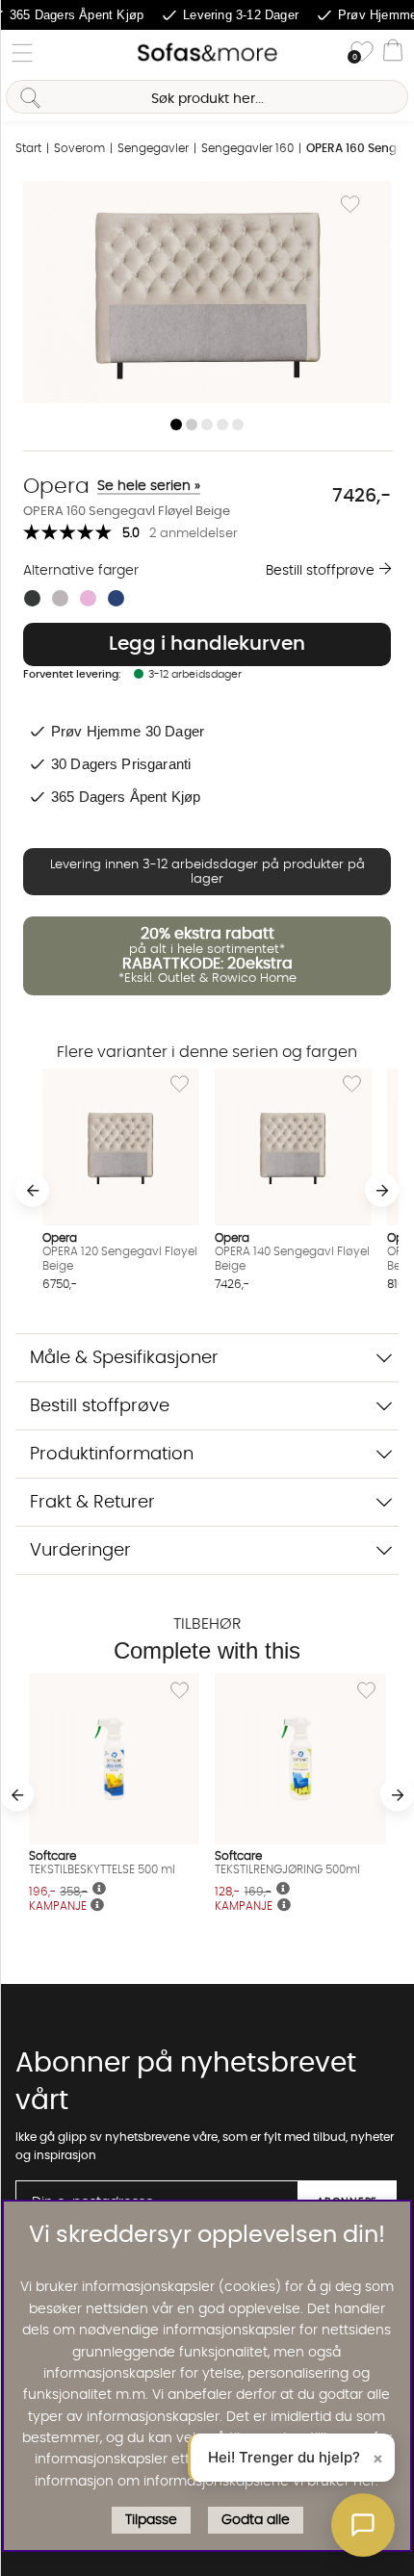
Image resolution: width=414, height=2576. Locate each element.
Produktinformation (112, 1454)
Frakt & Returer (92, 1502)
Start (28, 148)
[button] (363, 2525)
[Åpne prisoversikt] (97, 1906)
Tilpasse (151, 2520)
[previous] (32, 1190)
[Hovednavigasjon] (22, 53)
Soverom (79, 148)
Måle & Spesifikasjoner (124, 1358)
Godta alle (256, 2520)
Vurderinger (80, 1550)
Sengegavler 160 (247, 148)
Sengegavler (153, 148)
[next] (382, 1190)
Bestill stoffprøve (320, 571)
